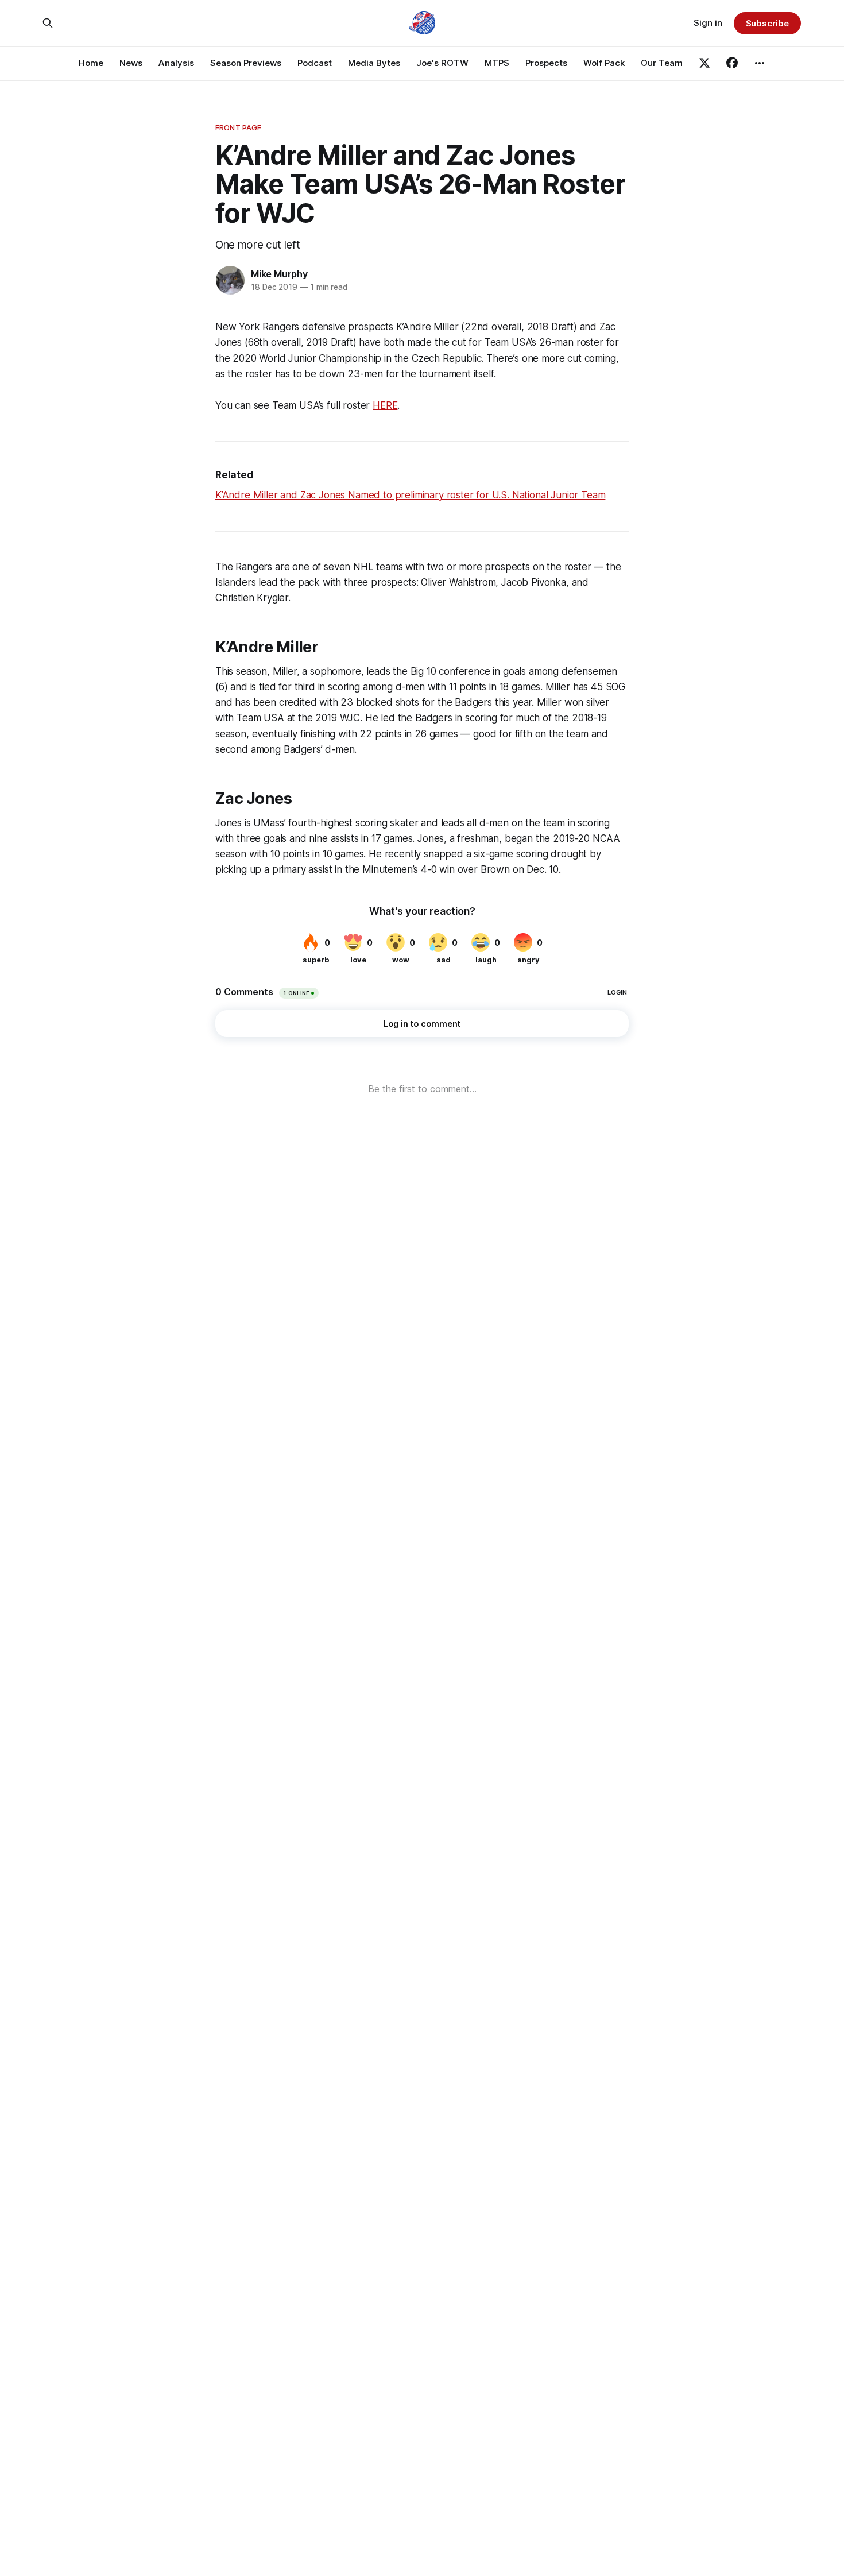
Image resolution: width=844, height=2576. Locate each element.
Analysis (176, 63)
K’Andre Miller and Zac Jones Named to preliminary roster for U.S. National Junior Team (410, 495)
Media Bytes (374, 63)
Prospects (546, 63)
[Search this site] (48, 23)
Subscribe (767, 23)
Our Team (662, 63)
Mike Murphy (279, 274)
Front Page (238, 127)
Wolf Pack (604, 63)
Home (91, 63)
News (131, 63)
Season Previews (246, 63)
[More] (760, 63)
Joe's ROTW (442, 63)
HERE (385, 405)
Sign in (708, 23)
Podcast (315, 63)
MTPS (497, 63)
